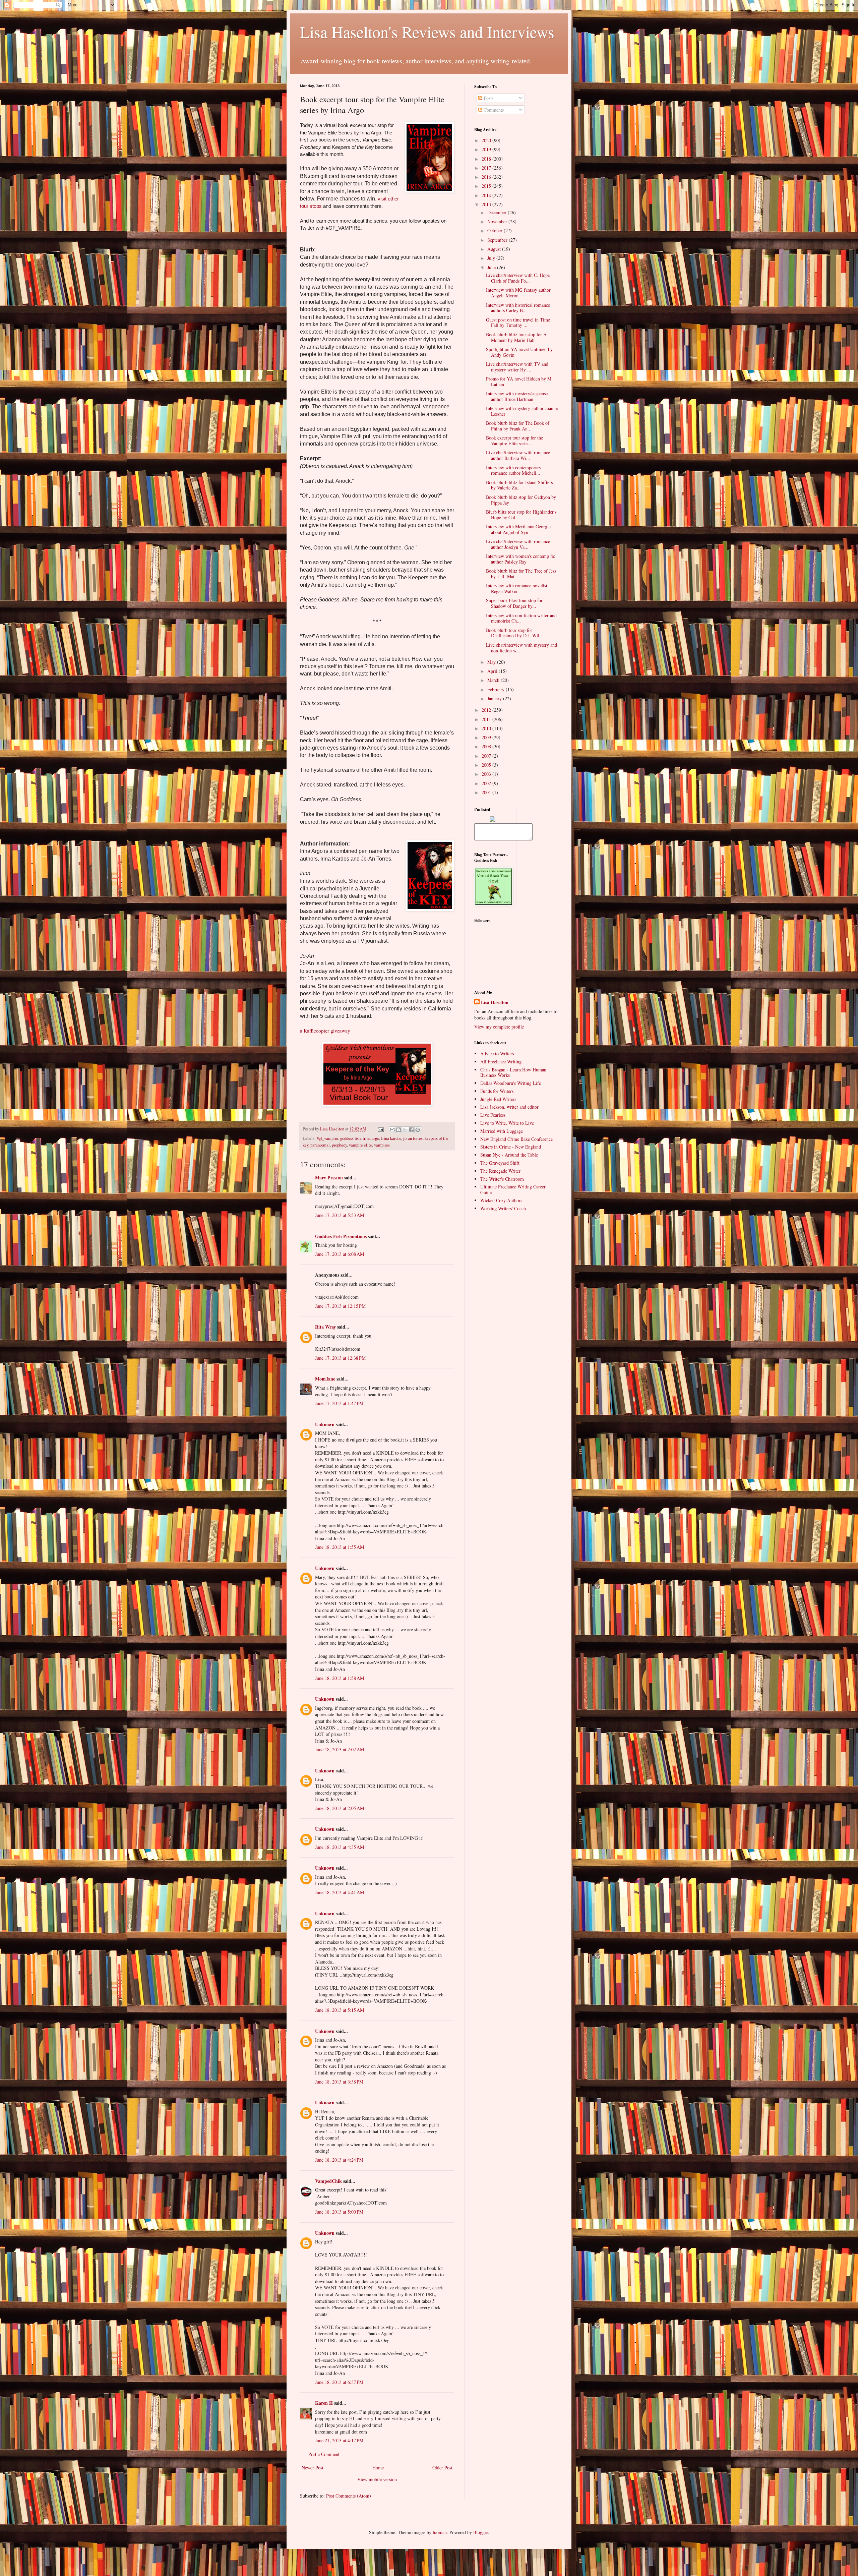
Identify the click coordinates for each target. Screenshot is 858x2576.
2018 (487, 159)
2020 (487, 140)
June (492, 267)
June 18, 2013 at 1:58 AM (340, 1678)
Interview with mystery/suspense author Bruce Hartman (517, 396)
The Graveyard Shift (500, 1163)
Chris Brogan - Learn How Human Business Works (513, 1072)
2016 (487, 177)
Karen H (324, 2403)
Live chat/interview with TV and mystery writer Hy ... (517, 367)
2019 (487, 149)
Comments (493, 110)
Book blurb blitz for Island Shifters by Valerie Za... (519, 485)
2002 (487, 783)
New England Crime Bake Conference (516, 1139)
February (497, 689)
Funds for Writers (497, 1091)
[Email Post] (380, 1129)
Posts (488, 98)
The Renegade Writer (500, 1171)
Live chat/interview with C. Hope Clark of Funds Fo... (518, 278)
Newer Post (313, 2468)
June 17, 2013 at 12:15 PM (340, 1306)
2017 (487, 168)
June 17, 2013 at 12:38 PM (340, 1358)
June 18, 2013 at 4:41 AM (340, 1892)
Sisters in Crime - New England (511, 1147)
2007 (487, 756)
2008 (487, 746)
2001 (487, 792)
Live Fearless (493, 1115)
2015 (487, 186)
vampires (382, 1145)
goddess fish (350, 1138)
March (494, 680)
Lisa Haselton (333, 1129)
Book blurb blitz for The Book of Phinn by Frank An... (518, 426)
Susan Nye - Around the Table (509, 1155)
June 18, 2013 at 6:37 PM (339, 2382)
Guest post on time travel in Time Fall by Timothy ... (518, 323)
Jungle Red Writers (498, 1099)
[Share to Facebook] (411, 1130)
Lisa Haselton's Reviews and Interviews (427, 32)
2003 (487, 774)
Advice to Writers (497, 1053)
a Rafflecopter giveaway (325, 1031)
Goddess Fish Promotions (341, 1236)
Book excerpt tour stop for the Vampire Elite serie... (514, 441)
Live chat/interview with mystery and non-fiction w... (522, 648)
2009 (487, 737)
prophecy (339, 1145)
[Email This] (392, 1130)
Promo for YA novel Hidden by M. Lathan (519, 382)
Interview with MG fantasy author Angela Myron (518, 293)
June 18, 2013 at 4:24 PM (339, 2160)
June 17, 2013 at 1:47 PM (339, 1403)
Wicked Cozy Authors (501, 1200)
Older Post (442, 2468)
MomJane (325, 1379)
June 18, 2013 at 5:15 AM (340, 2010)
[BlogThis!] (399, 1130)
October (496, 230)
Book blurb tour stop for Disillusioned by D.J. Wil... (515, 633)
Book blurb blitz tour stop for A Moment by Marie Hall (516, 337)
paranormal (320, 1145)
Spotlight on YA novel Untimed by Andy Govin (519, 352)
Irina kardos (391, 1138)
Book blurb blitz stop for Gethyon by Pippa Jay (521, 500)
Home (378, 2468)
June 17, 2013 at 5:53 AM (340, 1215)
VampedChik (328, 2181)
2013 (487, 204)
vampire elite (360, 1145)
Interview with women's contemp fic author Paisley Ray (520, 559)
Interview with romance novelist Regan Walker (517, 588)
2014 (487, 195)
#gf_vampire (327, 1138)
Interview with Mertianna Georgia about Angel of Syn (518, 529)
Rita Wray (325, 1327)
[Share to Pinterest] (418, 1130)
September (498, 240)
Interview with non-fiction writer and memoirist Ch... (521, 618)
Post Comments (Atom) (349, 2496)
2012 (487, 710)
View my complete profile (499, 1027)
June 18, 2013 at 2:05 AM (340, 1808)
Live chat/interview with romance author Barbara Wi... (518, 455)
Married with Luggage (502, 1131)
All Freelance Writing (501, 1062)
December (498, 212)
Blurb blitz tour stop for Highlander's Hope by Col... (521, 515)
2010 (487, 728)
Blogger (481, 2532)
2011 (487, 719)
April (493, 671)
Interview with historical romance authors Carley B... (518, 308)
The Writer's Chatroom (502, 1179)
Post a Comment (324, 2454)
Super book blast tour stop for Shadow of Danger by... (514, 603)
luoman (440, 2532)
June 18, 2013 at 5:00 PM (339, 2212)
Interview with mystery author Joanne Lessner (522, 411)
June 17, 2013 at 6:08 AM (340, 1254)
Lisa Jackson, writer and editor (509, 1107)
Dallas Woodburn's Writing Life (511, 1083)
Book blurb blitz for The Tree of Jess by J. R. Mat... (521, 574)
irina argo (371, 1138)
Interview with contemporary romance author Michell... (514, 470)
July (492, 258)
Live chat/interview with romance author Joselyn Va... (518, 544)
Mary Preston (329, 1178)
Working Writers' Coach (503, 1208)
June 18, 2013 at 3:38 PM (339, 2082)
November (498, 221)
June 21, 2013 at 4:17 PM (339, 2440)
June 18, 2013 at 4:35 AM (340, 1847)
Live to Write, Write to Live (507, 1123)
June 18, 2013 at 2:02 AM (340, 1749)
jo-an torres (413, 1138)
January (495, 698)
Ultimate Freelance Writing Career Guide (513, 1189)
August (495, 249)
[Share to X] (405, 1130)
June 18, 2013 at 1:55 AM (340, 1547)
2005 (487, 765)
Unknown (325, 1424)
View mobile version (377, 2479)
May (492, 662)
